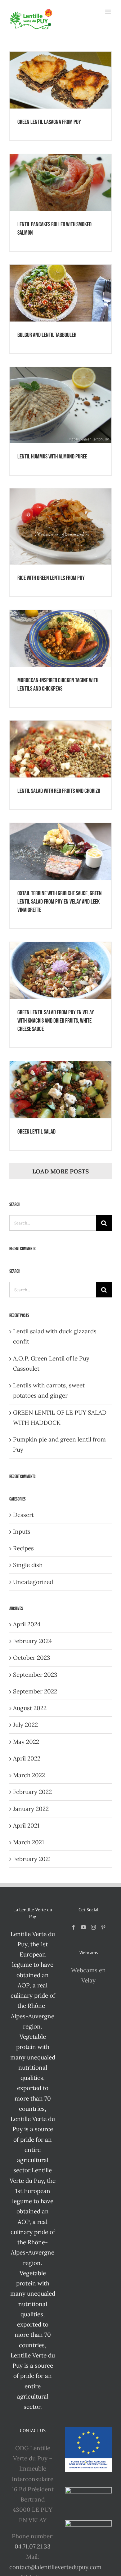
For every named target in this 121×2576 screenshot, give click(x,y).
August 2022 (30, 1708)
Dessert (23, 1515)
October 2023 (32, 1658)
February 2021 (32, 1859)
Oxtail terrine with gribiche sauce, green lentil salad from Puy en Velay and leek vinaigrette (60, 902)
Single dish (28, 1565)
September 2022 (35, 1691)
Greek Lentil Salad (36, 1132)
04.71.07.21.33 (33, 2546)
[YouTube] (83, 1927)
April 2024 (27, 1624)
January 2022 (31, 1809)
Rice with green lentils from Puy (51, 578)
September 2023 (35, 1675)
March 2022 (29, 1775)
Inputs (22, 1531)
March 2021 (29, 1842)
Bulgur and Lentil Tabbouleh (47, 335)
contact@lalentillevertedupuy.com (55, 2567)
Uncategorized (33, 1582)
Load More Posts (60, 1171)
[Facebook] (74, 1927)
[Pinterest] (103, 1927)
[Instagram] (93, 1927)
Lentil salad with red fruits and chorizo (59, 791)
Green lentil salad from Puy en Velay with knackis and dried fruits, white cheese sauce (56, 1021)
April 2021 (26, 1825)
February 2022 (32, 1792)
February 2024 (32, 1641)
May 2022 (26, 1742)
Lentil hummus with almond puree (52, 457)
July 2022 (25, 1725)
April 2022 (27, 1758)
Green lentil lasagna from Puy (49, 122)
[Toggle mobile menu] (108, 12)
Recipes (23, 1548)
